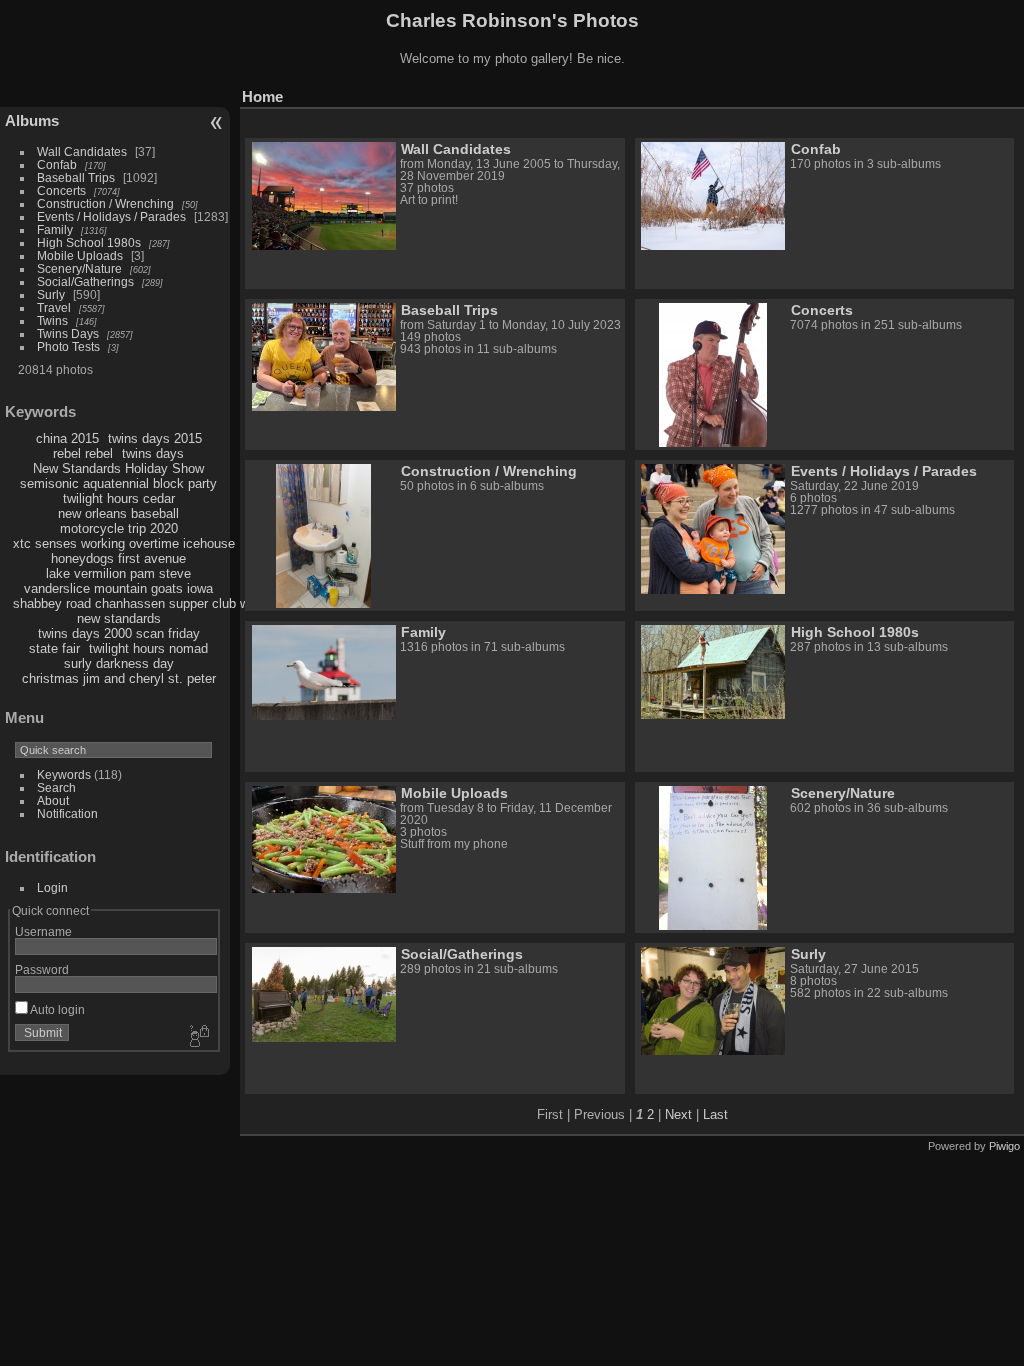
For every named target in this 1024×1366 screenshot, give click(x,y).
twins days (153, 453)
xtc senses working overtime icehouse (124, 543)
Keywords (64, 774)
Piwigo (1004, 1146)
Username (43, 931)
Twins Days (68, 333)
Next (678, 1114)
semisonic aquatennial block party (118, 483)
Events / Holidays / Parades (111, 216)
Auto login (56, 1009)
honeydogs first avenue (118, 558)
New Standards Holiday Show (118, 468)
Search (56, 787)
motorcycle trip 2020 (119, 528)
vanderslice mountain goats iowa (118, 588)
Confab (57, 164)
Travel (54, 307)
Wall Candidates (82, 151)
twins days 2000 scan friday (119, 633)
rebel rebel (83, 453)
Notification (67, 813)
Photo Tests (68, 346)
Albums (32, 120)
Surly (51, 294)
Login (52, 887)
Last (715, 1114)
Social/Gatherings (85, 281)
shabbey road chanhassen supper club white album (161, 603)
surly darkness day (119, 663)
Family (55, 229)
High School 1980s (89, 242)
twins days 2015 (155, 438)
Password (42, 969)
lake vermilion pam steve (118, 573)
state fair (54, 648)
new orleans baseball (118, 513)
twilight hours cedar (119, 498)
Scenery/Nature (79, 268)
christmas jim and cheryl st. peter (119, 678)
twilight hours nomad (148, 648)
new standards (119, 618)
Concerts (61, 190)
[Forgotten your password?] (198, 1037)
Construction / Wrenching (105, 203)
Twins (52, 320)
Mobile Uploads (80, 255)
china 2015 (67, 438)
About (53, 800)
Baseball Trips (76, 177)
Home (262, 96)
